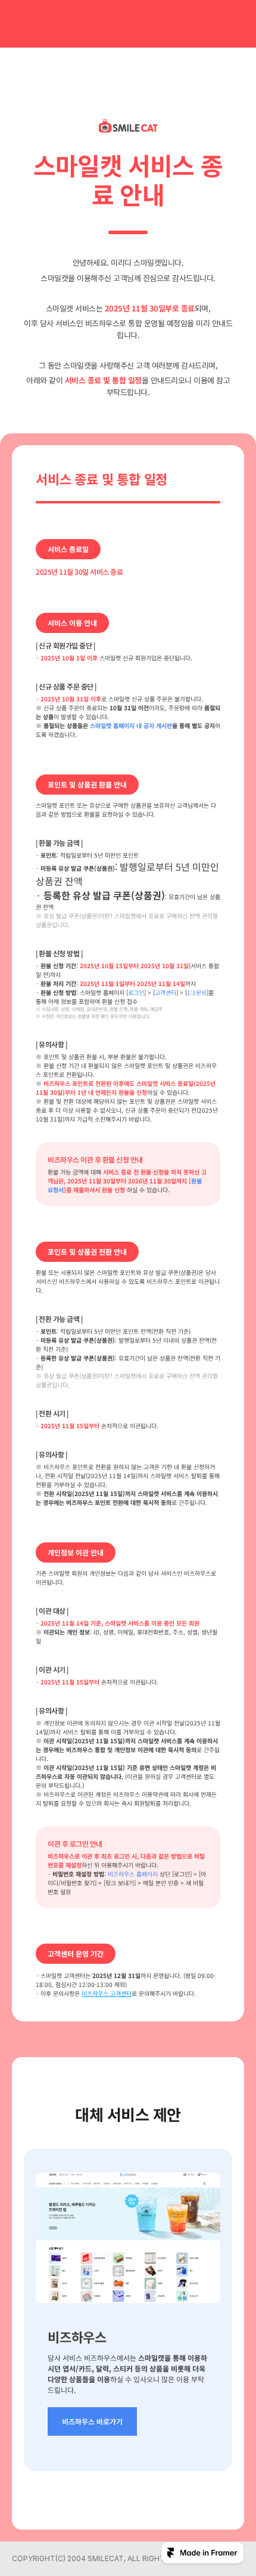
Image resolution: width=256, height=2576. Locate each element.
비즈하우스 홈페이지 (133, 1874)
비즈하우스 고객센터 (107, 1993)
